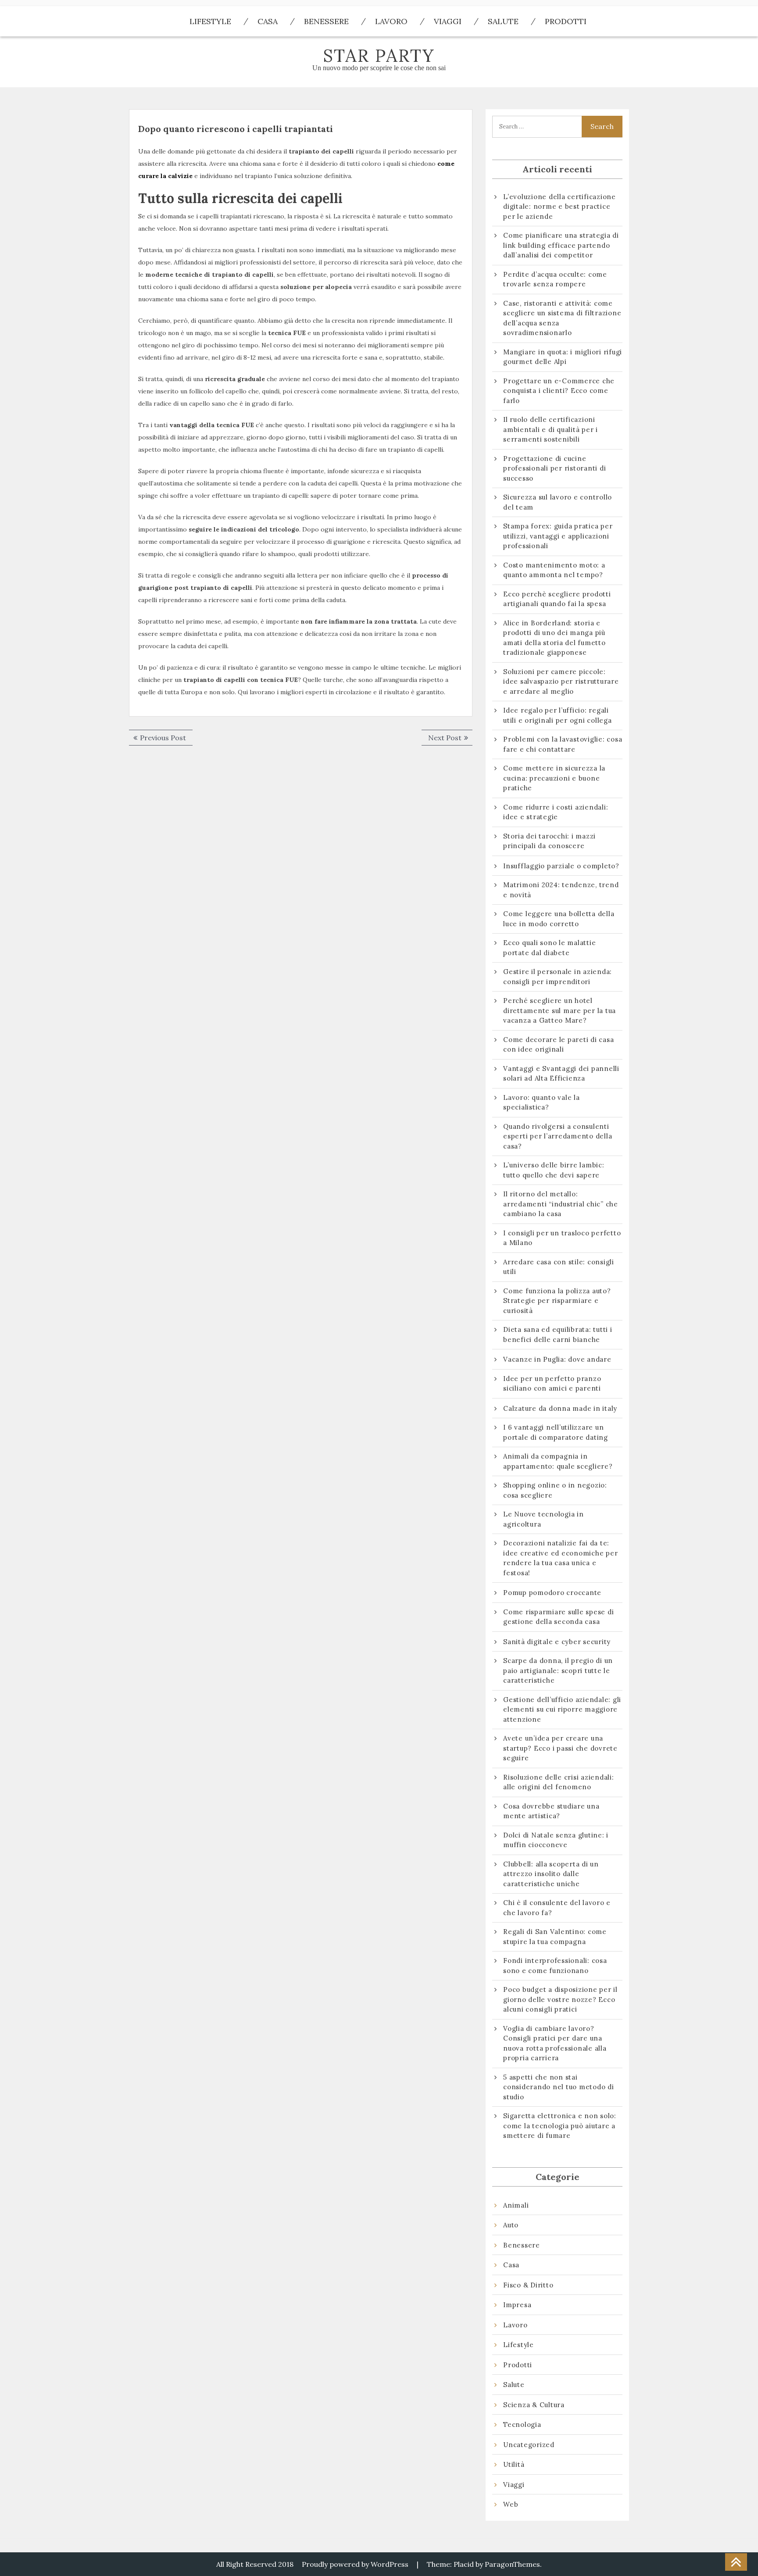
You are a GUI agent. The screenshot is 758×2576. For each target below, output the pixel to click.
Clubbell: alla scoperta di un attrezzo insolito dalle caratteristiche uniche (551, 1874)
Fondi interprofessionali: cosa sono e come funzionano (555, 1966)
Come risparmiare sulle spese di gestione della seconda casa (558, 1617)
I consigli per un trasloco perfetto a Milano (562, 1238)
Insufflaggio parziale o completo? (561, 866)
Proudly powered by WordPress (355, 2564)
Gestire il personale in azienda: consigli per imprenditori (558, 977)
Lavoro (391, 21)
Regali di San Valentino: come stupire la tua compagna (555, 1937)
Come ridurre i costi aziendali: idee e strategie (556, 812)
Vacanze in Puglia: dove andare (557, 1359)
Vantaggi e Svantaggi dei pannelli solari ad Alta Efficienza (561, 1074)
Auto (511, 2225)
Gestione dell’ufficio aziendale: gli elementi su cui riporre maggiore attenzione (562, 1709)
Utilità (514, 2464)
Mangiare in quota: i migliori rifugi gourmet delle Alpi (563, 357)
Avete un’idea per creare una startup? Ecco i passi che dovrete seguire (560, 1748)
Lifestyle (210, 21)
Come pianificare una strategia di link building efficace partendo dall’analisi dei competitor (561, 245)
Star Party (379, 55)
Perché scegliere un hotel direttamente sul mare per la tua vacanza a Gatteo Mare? (560, 1010)
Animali (516, 2205)
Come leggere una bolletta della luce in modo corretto (559, 919)
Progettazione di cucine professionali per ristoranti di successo (554, 468)
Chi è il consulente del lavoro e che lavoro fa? (557, 1908)
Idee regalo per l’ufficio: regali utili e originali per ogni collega (558, 715)
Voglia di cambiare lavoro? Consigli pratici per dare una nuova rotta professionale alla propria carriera (555, 2043)
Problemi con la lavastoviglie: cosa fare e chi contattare (563, 744)
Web (511, 2504)
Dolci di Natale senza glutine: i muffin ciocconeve (556, 1840)
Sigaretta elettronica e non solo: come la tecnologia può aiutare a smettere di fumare (560, 2126)
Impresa (517, 2305)
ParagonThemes (512, 2564)
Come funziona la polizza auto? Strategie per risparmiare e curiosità (557, 1301)
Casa (268, 21)
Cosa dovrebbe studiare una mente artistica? (551, 1811)
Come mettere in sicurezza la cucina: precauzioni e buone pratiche (554, 778)
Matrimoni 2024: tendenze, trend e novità (561, 890)
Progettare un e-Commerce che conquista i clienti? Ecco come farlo (559, 391)
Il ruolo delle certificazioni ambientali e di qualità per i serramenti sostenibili (551, 429)
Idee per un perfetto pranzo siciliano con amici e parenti (553, 1384)
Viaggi (448, 21)
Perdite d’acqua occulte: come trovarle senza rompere (555, 279)
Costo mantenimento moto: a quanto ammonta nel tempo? (554, 570)
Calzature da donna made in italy (560, 1408)
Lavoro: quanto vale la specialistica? (542, 1102)
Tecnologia (522, 2424)
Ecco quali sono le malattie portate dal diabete (549, 948)
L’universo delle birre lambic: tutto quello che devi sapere (554, 1170)
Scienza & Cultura (534, 2405)
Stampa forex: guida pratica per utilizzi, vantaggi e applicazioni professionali (558, 536)
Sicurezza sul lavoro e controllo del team (558, 502)
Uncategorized (529, 2445)
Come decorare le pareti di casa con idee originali (558, 1045)
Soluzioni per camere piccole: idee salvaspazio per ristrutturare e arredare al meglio (561, 681)
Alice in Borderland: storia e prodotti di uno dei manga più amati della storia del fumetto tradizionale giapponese (554, 638)
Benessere (326, 21)
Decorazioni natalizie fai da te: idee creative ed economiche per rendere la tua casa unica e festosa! (560, 1558)
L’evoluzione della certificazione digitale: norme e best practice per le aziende (560, 207)
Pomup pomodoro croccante (552, 1593)
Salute (503, 21)
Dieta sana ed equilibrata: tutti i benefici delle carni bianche (558, 1334)
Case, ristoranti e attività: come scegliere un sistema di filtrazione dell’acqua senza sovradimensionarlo (562, 318)
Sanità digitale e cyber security (557, 1642)
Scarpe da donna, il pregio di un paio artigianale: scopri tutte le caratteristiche (558, 1670)
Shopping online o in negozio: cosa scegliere (555, 1490)
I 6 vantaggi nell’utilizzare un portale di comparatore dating (556, 1432)
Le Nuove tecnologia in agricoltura (543, 1519)
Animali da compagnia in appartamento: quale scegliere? (558, 1461)
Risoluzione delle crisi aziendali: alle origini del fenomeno (559, 1782)
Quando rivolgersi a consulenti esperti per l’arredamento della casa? (558, 1136)
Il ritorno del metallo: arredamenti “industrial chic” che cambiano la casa (561, 1204)
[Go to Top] (736, 2562)
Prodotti (566, 21)
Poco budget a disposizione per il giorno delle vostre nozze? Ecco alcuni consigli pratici (560, 1999)
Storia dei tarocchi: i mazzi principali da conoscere (549, 841)
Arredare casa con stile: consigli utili (559, 1267)
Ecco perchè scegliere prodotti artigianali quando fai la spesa (557, 599)
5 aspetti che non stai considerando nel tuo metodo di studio (559, 2087)
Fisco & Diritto (528, 2285)
